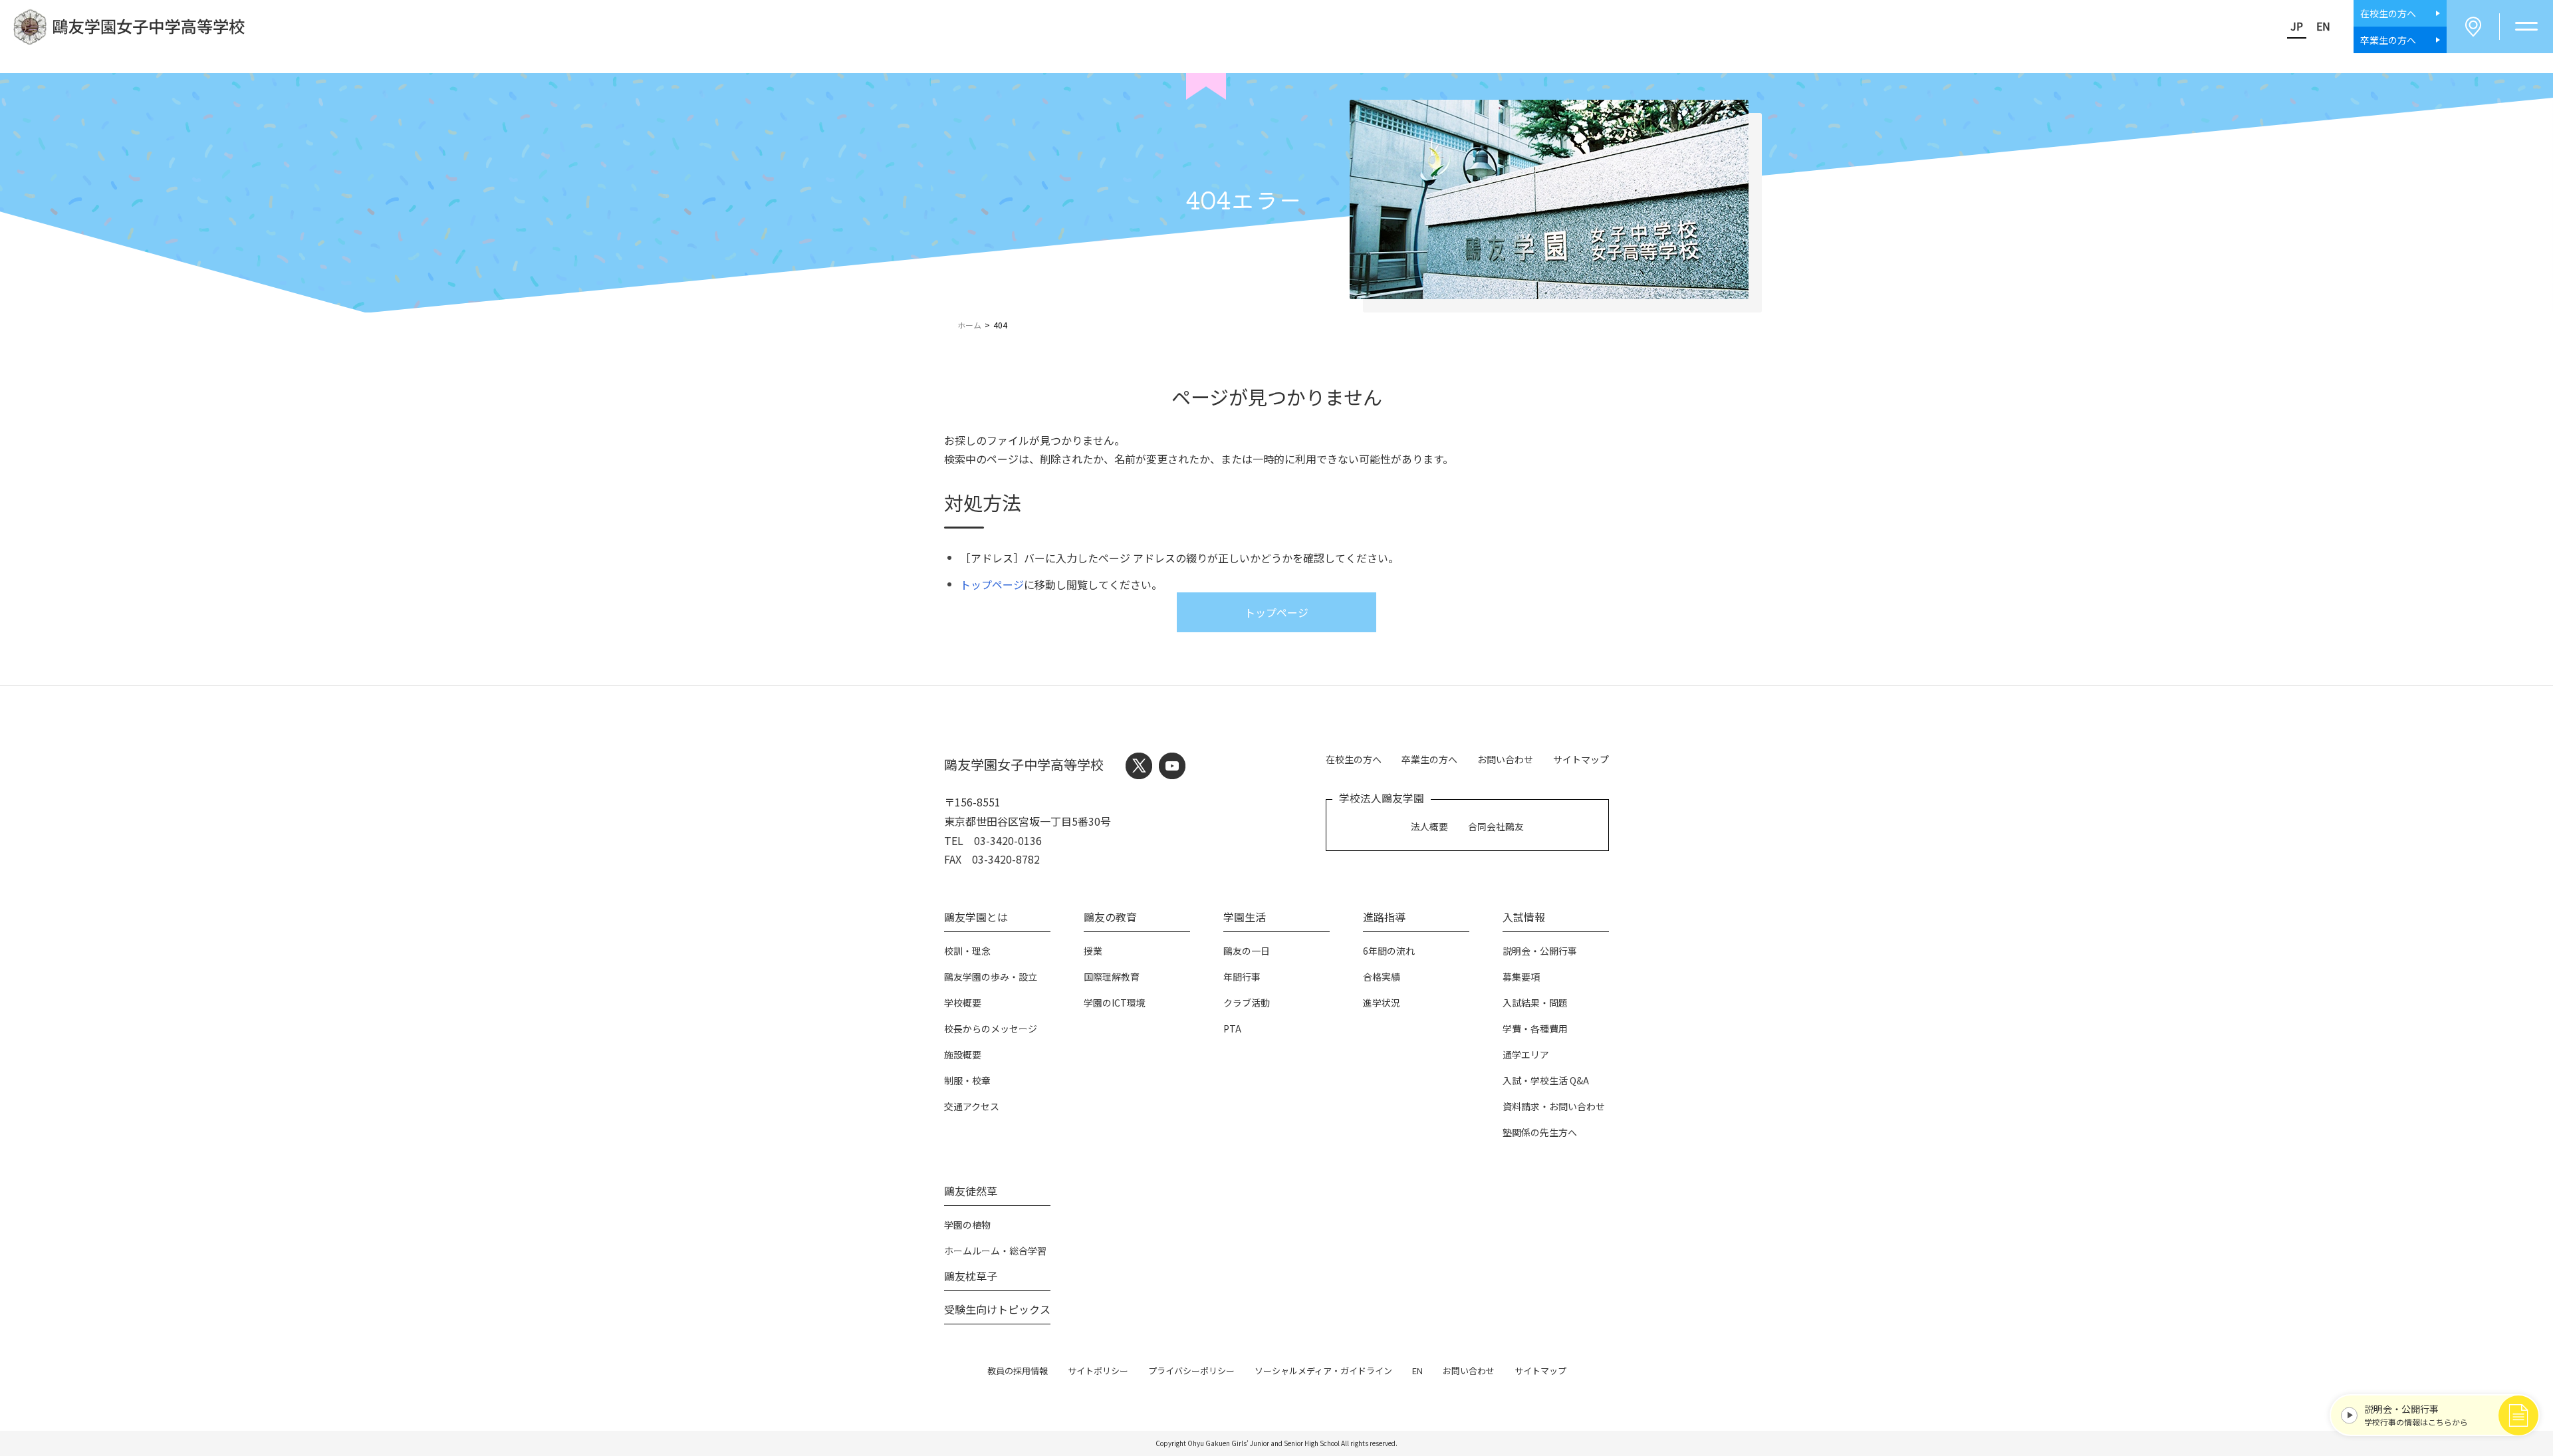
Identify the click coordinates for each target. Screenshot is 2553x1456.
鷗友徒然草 (971, 1191)
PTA (1232, 1029)
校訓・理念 (967, 951)
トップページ (992, 584)
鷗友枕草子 (971, 1276)
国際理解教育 (1112, 977)
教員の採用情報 (1018, 1371)
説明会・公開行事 (1540, 951)
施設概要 (963, 1054)
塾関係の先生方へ (1540, 1132)
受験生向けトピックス (997, 1309)
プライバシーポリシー (1191, 1371)
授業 (1093, 951)
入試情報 (1524, 917)
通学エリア (1526, 1054)
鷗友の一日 (1247, 951)
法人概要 (1429, 826)
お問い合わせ (1505, 759)
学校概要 (963, 1003)
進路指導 (1384, 917)
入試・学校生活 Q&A (1546, 1080)
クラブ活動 (1247, 1003)
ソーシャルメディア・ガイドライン (1323, 1371)
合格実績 (1382, 977)
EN (2323, 26)
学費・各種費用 (1535, 1029)
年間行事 (1242, 977)
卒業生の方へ (1429, 759)
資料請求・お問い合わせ (1554, 1106)
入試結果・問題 (1535, 1003)
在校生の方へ (1354, 759)
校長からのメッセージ (991, 1029)
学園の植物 (967, 1225)
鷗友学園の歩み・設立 (991, 977)
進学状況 (1382, 1003)
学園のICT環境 (1115, 1003)
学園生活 (1245, 917)
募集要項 (1521, 977)
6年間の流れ (1389, 951)
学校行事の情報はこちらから (2416, 1415)
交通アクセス (972, 1106)
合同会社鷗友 (1496, 826)
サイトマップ (1581, 759)
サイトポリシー (1098, 1371)
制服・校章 (967, 1080)
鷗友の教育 (1110, 917)
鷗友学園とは (976, 917)
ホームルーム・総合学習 (995, 1251)
